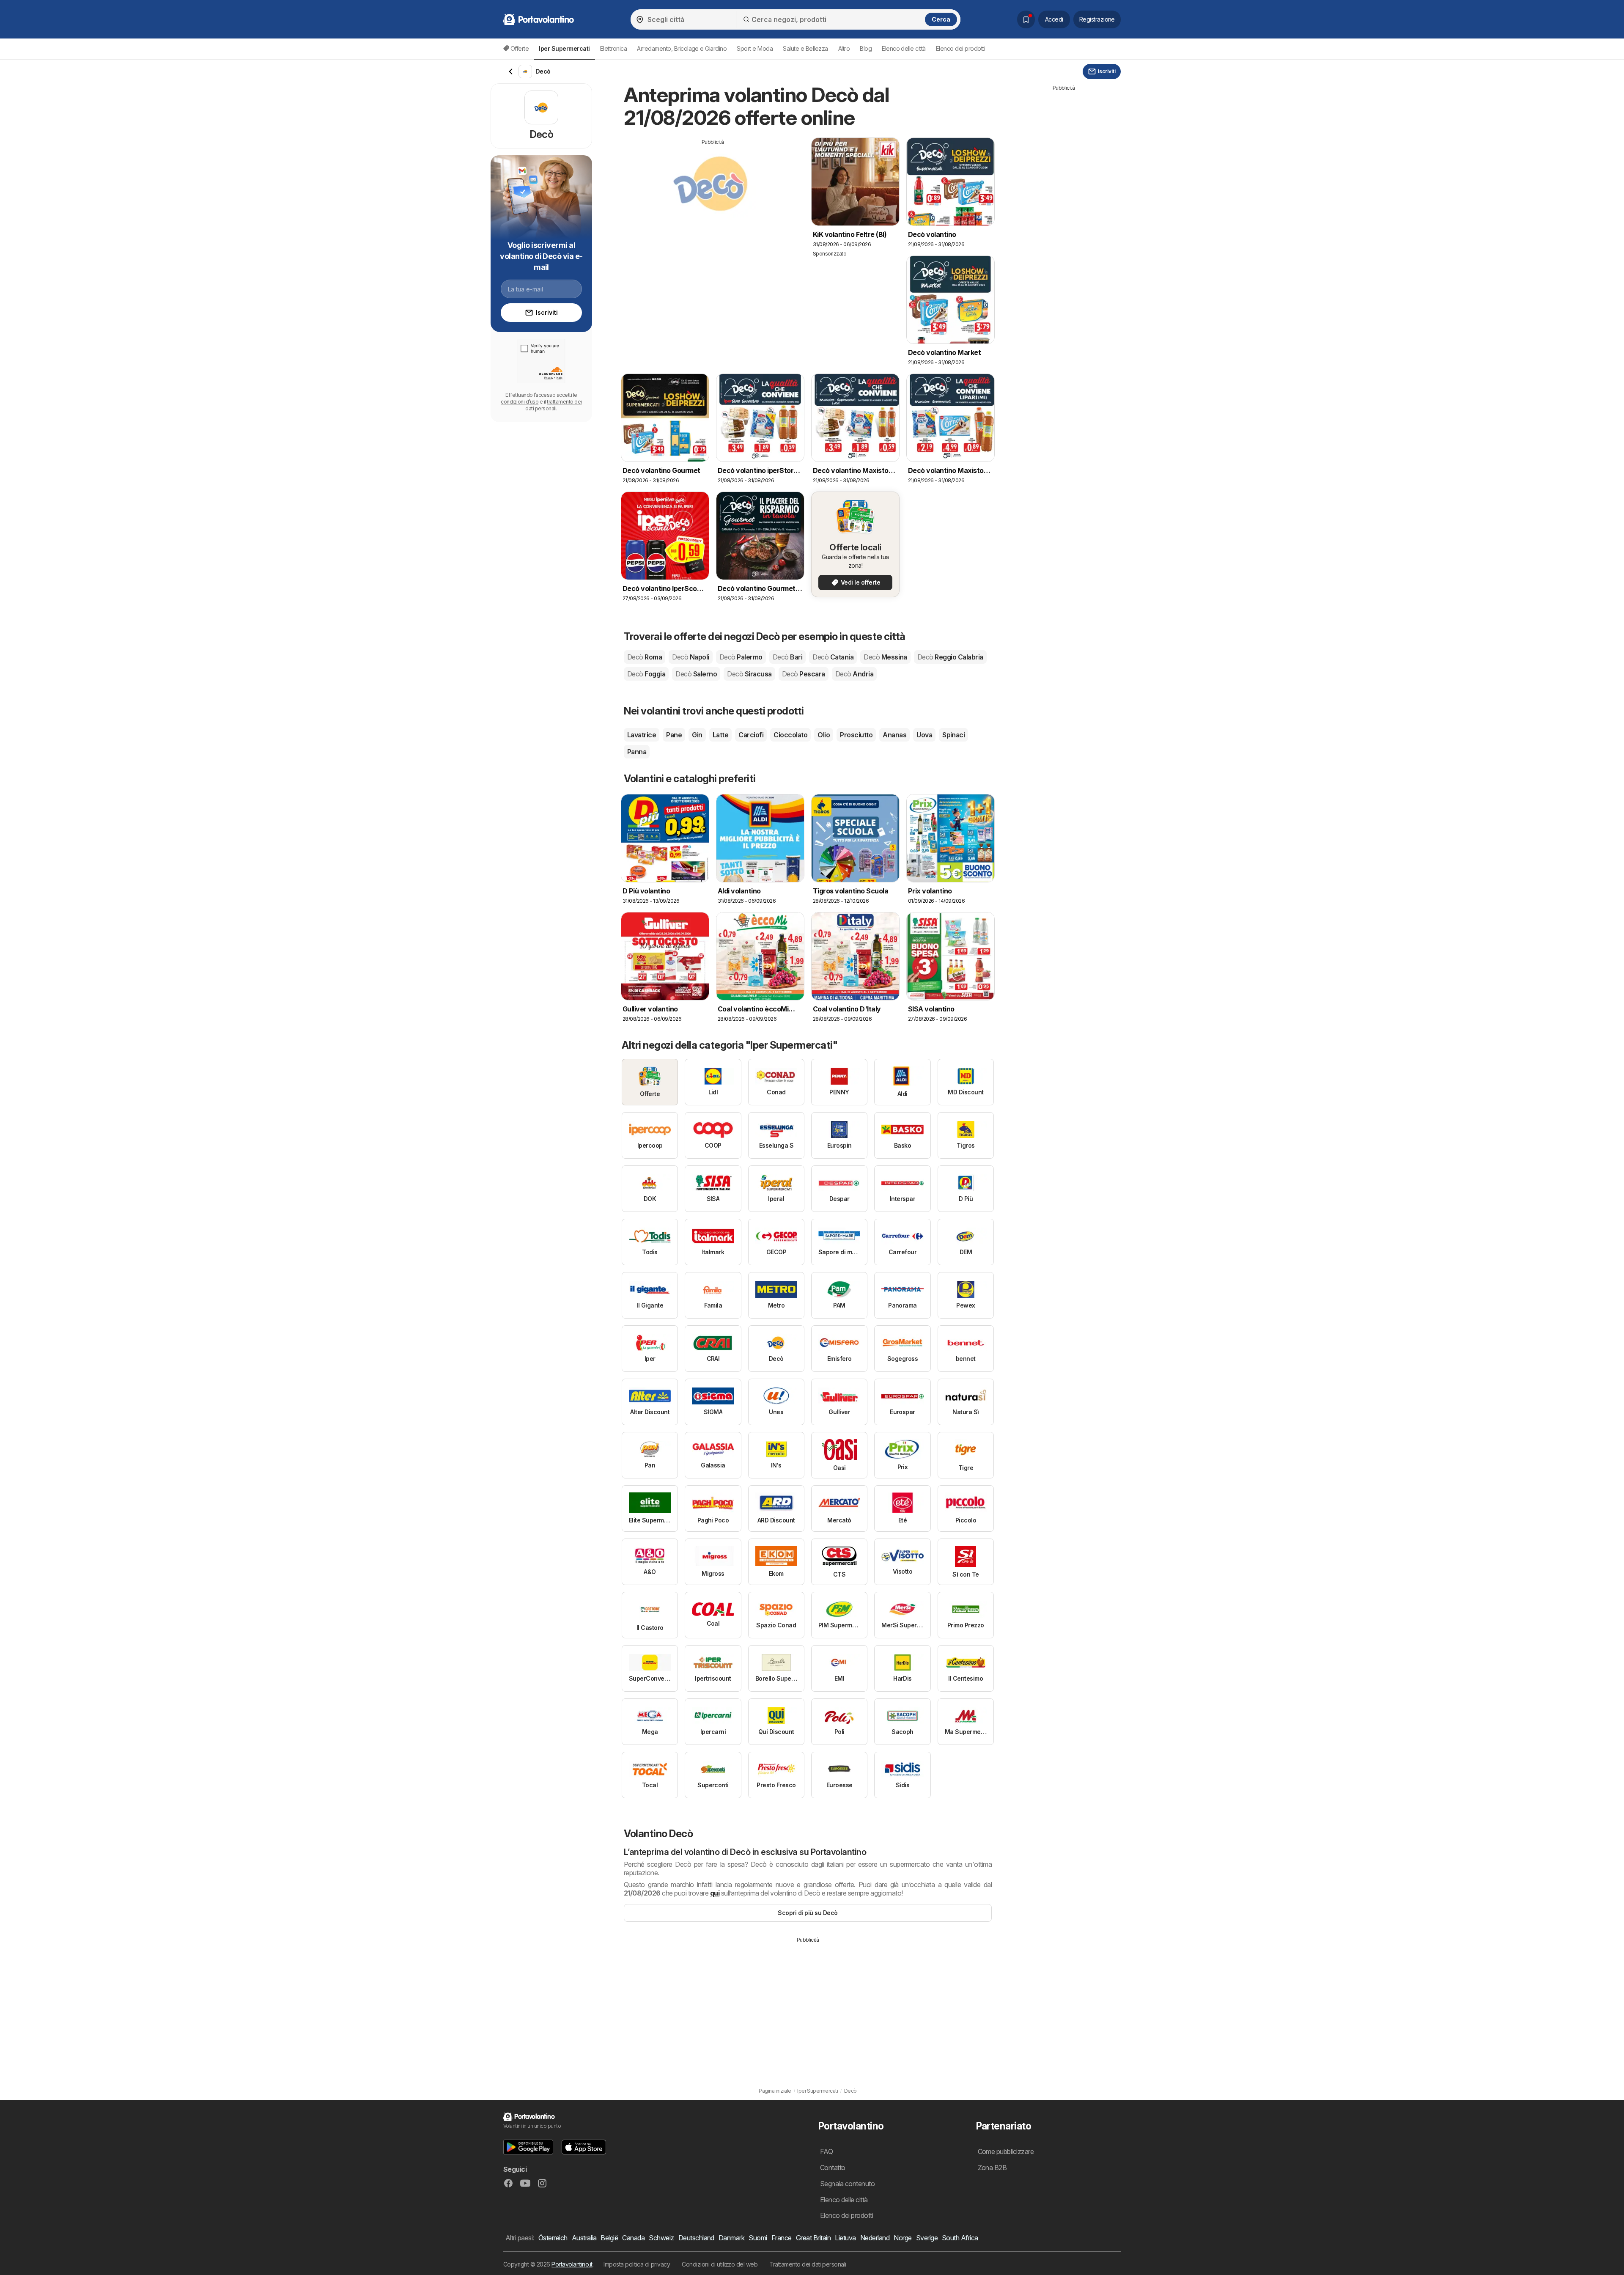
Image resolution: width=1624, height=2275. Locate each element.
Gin (697, 735)
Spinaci (953, 735)
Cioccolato (790, 735)
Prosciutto (856, 735)
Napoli (690, 657)
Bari (787, 657)
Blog (866, 48)
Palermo (741, 657)
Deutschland (696, 2238)
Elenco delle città (904, 48)
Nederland (875, 2238)
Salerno (696, 674)
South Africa (960, 2238)
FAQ (826, 2151)
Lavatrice (642, 735)
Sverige (927, 2238)
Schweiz (661, 2238)
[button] (528, 2147)
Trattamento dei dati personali (808, 2264)
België (609, 2238)
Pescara (804, 674)
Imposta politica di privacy (637, 2264)
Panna (637, 752)
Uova (924, 735)
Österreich (553, 2238)
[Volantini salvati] (1026, 19)
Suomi (758, 2238)
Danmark (731, 2238)
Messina (885, 657)
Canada (633, 2238)
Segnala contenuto (847, 2184)
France (782, 2238)
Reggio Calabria (950, 657)
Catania (833, 657)
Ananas (894, 735)
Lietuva (845, 2238)
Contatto (833, 2168)
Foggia (646, 674)
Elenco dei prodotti (960, 48)
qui (715, 1893)
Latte (720, 735)
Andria (854, 674)
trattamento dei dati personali (553, 405)
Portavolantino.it (572, 2264)
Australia (584, 2238)
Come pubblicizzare (1006, 2151)
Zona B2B (992, 2168)
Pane (674, 735)
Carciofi (751, 735)
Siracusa (749, 674)
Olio (824, 735)
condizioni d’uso (520, 402)
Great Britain (813, 2238)
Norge (903, 2238)
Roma (645, 657)
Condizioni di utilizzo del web (720, 2264)
